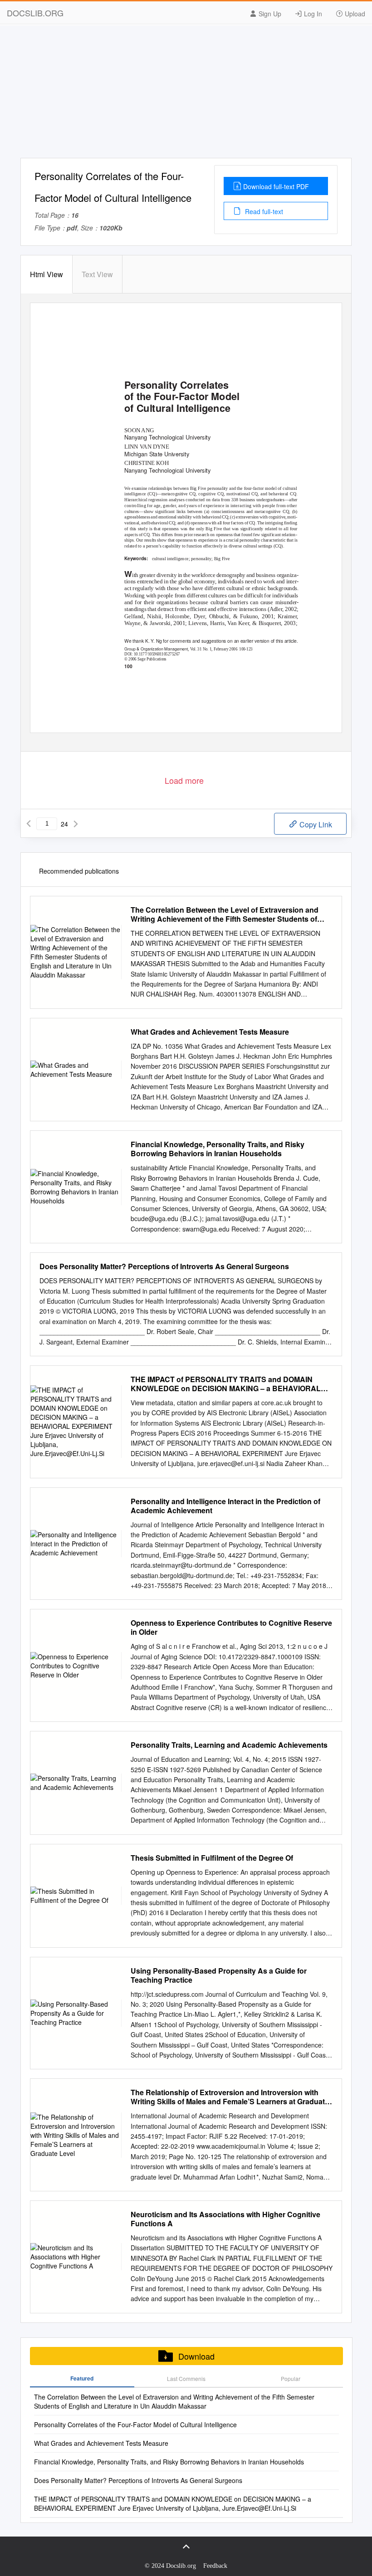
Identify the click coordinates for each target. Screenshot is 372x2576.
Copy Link (315, 824)
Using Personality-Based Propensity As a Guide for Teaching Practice (219, 1975)
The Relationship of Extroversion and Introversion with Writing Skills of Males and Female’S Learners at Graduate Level (230, 2097)
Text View (97, 274)
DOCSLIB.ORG (35, 13)
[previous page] (29, 824)
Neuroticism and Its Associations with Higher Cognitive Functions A (225, 2219)
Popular (291, 2378)
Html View (46, 274)
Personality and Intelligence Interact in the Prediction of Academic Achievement (225, 1506)
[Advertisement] (186, 94)
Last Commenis (186, 2378)
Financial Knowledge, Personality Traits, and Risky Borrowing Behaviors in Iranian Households (218, 1149)
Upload (354, 14)
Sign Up (269, 14)
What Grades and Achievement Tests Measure (210, 1032)
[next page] (76, 824)
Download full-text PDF (276, 186)
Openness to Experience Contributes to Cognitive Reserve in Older (231, 1628)
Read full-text (263, 211)
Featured (82, 2378)
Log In (312, 14)
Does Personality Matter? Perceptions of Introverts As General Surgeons (164, 1266)
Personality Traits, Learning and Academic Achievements (229, 1745)
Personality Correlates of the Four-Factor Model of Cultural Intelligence (135, 2424)
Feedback (215, 2566)
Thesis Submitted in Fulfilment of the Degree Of (212, 1858)
